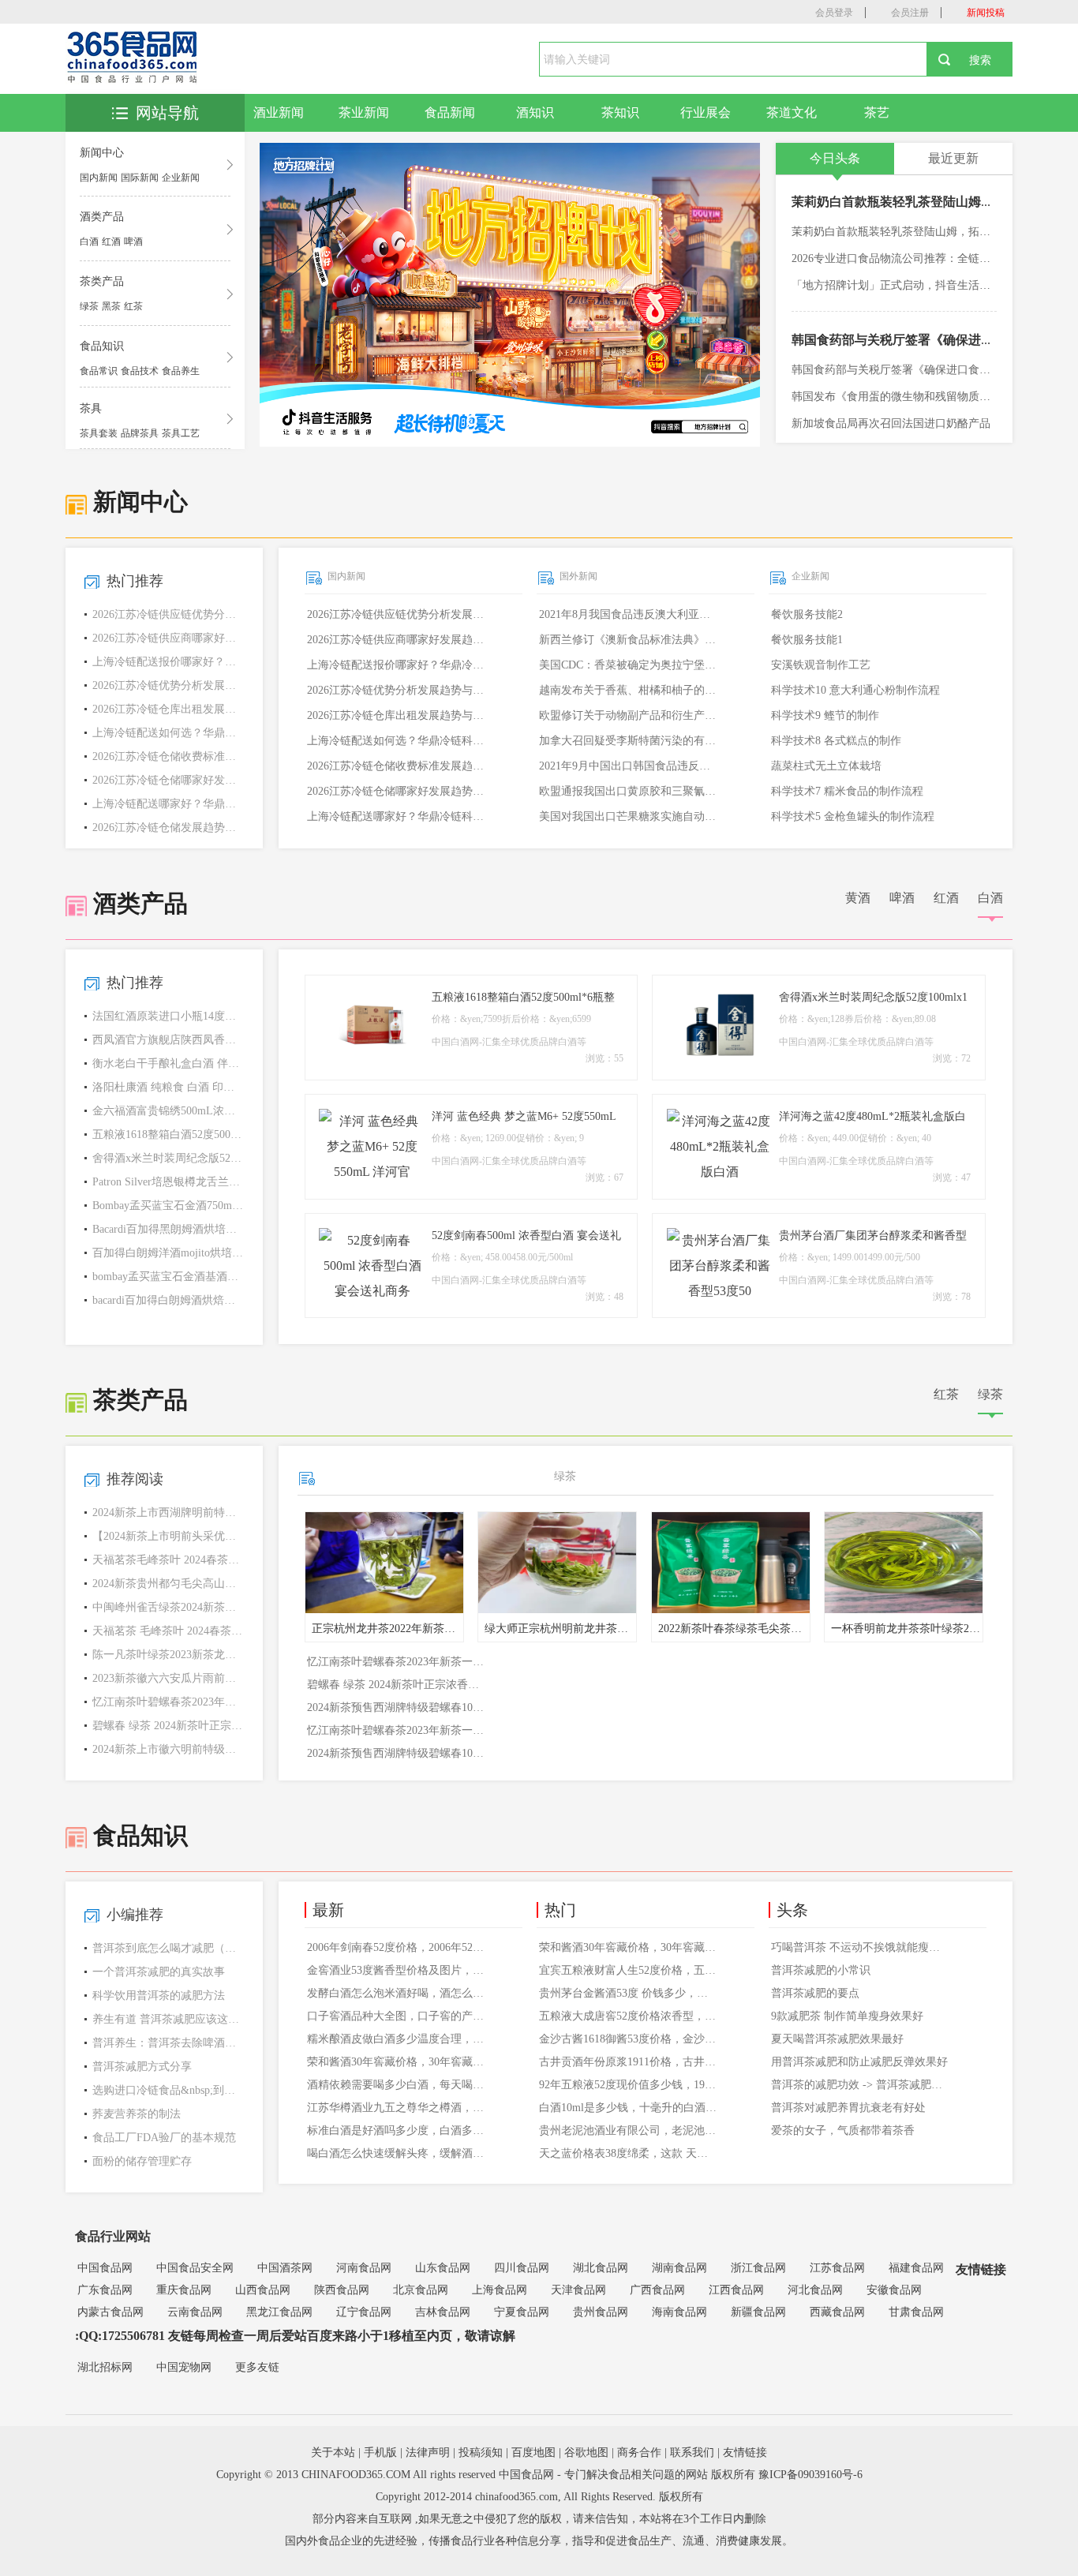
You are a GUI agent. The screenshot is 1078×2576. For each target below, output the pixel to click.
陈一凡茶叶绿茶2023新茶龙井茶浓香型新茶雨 (168, 1655)
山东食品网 (443, 2268)
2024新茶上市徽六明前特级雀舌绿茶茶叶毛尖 (168, 1749)
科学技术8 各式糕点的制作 (836, 741)
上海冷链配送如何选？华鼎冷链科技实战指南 (168, 733)
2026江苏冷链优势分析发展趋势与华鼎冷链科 (168, 685)
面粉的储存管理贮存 (142, 2161)
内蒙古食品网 (110, 2312)
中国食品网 (105, 2268)
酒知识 (535, 112)
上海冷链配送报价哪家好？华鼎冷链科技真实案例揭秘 (397, 665)
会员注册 (910, 13)
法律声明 (428, 2452)
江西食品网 (736, 2290)
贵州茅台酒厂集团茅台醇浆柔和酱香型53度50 (873, 1237)
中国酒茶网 (285, 2268)
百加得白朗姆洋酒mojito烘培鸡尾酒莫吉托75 (168, 1253)
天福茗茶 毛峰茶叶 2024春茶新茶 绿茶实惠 (168, 1631)
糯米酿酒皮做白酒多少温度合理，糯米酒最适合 (397, 2039)
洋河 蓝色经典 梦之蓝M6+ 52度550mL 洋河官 (524, 1118)
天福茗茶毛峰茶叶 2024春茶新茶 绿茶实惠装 (168, 1560)
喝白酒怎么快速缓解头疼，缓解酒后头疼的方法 (397, 2153)
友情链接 (745, 2452)
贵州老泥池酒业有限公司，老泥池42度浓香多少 (629, 2130)
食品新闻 (450, 112)
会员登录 (834, 13)
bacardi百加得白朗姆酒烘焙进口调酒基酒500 (168, 1300)
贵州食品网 (601, 2312)
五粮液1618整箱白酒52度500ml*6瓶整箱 (168, 1134)
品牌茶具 (140, 433)
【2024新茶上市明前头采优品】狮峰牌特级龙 (168, 1536)
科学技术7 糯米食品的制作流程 (847, 791)
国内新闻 (99, 178)
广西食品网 (657, 2290)
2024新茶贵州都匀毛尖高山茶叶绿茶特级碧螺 (168, 1584)
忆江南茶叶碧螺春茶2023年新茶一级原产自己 (168, 1702)
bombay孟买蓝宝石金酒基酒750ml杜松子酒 (168, 1277)
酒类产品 (102, 217)
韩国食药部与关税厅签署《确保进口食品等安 (918, 340)
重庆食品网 (184, 2290)
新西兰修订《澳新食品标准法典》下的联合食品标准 (629, 640)
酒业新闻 (279, 112)
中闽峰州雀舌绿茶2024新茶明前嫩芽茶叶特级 (168, 1607)
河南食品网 (364, 2268)
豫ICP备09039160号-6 (810, 2475)
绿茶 (89, 306)
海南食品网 (679, 2312)
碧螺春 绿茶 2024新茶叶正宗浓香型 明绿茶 (168, 1726)
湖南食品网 (679, 2268)
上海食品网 (500, 2290)
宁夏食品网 (522, 2312)
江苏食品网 (837, 2268)
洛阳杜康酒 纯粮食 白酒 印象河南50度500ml (168, 1087)
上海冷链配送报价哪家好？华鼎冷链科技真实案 (168, 662)
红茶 (133, 306)
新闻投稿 (986, 13)
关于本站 (333, 2452)
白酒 (89, 241)
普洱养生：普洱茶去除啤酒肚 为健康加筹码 (168, 2043)
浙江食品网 (758, 2268)
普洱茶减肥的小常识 (821, 1970)
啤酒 (133, 241)
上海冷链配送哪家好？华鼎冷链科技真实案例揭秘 (397, 816)
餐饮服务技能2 (807, 614)
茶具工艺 (181, 433)
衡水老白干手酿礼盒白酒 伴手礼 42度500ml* (168, 1063)
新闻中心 (102, 153)
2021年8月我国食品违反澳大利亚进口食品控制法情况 (629, 614)
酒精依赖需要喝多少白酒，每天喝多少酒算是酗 (397, 2085)
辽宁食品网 (364, 2312)
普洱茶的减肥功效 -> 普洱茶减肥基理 (861, 2085)
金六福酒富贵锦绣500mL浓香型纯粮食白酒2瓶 (168, 1111)
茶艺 (877, 112)
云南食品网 (195, 2312)
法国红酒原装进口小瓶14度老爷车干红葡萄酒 (168, 1016)
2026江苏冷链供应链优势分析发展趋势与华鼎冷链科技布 (397, 614)
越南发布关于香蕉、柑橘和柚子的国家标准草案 (629, 690)
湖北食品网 (601, 2268)
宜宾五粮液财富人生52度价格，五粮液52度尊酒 (629, 1970)
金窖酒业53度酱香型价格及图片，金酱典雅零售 (397, 1970)
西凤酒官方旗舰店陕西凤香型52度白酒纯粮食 (168, 1040)
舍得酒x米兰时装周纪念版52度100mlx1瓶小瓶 (168, 1158)
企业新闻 (181, 178)
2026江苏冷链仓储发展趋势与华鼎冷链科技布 (168, 827)
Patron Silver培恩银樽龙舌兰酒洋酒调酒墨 (168, 1182)
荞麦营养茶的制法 (137, 2114)
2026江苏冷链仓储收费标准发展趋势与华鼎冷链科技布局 (397, 766)
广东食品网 (105, 2290)
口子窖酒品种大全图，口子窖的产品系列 (397, 2016)
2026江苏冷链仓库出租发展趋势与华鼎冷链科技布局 (397, 715)
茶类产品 (102, 281)
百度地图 (533, 2452)
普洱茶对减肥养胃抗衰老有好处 (848, 2108)
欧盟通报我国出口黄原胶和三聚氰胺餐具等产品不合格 (629, 791)
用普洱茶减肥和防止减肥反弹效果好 (859, 2062)
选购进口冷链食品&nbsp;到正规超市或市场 (168, 2090)
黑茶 (111, 306)
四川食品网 (522, 2268)
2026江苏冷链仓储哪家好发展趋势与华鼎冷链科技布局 (397, 791)
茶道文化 (792, 112)
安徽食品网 (894, 2290)
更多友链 (257, 2367)
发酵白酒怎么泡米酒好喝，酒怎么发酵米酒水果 (397, 1993)
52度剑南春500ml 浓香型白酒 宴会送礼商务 (526, 1237)
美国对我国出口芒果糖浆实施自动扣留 (629, 816)
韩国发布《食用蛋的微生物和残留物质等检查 (902, 397)
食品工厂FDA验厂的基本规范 (164, 2138)
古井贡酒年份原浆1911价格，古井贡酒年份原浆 (629, 2062)
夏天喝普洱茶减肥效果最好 (837, 2039)
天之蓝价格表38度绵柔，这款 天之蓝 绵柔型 (629, 2153)
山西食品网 (263, 2290)
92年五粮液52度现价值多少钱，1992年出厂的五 (629, 2085)
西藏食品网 (837, 2312)
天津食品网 (578, 2290)
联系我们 (692, 2452)
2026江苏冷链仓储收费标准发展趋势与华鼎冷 (168, 756)
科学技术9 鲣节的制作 (825, 715)
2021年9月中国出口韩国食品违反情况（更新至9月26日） (629, 766)
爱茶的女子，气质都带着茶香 (843, 2130)
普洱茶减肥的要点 (815, 1993)
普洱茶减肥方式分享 (142, 2067)
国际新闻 (140, 178)
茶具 (91, 408)
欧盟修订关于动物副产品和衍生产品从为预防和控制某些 (629, 715)
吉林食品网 (443, 2312)
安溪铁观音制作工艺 (821, 665)
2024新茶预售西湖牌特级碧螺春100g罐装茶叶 (397, 1707)
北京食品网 (421, 2290)
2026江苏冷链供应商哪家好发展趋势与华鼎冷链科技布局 (397, 640)
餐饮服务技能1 (807, 640)
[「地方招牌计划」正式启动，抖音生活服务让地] (510, 295)
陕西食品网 (342, 2290)
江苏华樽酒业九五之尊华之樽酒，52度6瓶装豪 (397, 2108)
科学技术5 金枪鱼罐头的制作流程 (853, 816)
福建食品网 (916, 2268)
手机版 (380, 2452)
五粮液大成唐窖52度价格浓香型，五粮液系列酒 (629, 2016)
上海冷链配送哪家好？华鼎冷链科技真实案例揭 (168, 804)
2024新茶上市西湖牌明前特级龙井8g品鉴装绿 (168, 1513)
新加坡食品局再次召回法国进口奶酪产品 (891, 423)
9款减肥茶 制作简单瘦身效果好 (847, 2016)
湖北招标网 (105, 2367)
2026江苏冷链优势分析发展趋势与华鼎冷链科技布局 (397, 690)
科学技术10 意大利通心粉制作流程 (855, 690)
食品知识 (102, 346)
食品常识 (99, 371)
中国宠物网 (184, 2367)
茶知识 (620, 112)
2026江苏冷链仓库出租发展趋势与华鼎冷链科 (168, 709)
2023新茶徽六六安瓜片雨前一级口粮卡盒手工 (168, 1678)
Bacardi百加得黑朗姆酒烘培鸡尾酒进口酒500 (168, 1229)
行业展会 (706, 112)
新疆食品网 (758, 2312)
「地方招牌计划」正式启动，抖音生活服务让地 (908, 285)
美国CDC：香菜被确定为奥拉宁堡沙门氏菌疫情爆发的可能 (629, 665)
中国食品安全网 (195, 2268)
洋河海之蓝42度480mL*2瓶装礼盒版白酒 (872, 1118)
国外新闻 (578, 576)
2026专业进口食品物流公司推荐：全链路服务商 (908, 258)
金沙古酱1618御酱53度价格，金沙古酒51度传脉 (629, 2039)
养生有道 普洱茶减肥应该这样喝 (168, 2019)
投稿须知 (481, 2452)
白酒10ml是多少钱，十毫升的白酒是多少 (629, 2108)
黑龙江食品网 (279, 2312)
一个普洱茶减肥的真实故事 (159, 1972)
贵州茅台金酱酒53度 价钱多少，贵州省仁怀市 (629, 1993)
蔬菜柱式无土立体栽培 (826, 766)
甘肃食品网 (916, 2312)
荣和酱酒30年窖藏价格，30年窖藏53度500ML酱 (397, 2062)
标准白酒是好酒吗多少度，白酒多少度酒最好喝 (397, 2130)
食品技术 (140, 371)
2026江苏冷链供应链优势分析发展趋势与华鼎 (168, 614)
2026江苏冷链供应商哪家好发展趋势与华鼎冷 (168, 638)
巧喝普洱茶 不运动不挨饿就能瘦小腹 (861, 1947)
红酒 (111, 241)
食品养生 (181, 371)
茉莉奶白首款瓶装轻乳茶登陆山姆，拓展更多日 (924, 202)
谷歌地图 (586, 2452)
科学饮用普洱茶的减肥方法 (159, 1996)
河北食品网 (815, 2290)
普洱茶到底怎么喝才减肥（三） (168, 1948)
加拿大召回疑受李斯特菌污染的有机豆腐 (629, 741)
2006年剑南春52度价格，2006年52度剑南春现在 (397, 1947)
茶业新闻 (364, 112)
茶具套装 (99, 433)
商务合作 (639, 2452)
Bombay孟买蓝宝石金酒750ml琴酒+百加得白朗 (168, 1206)
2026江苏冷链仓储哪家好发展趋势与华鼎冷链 (168, 780)
